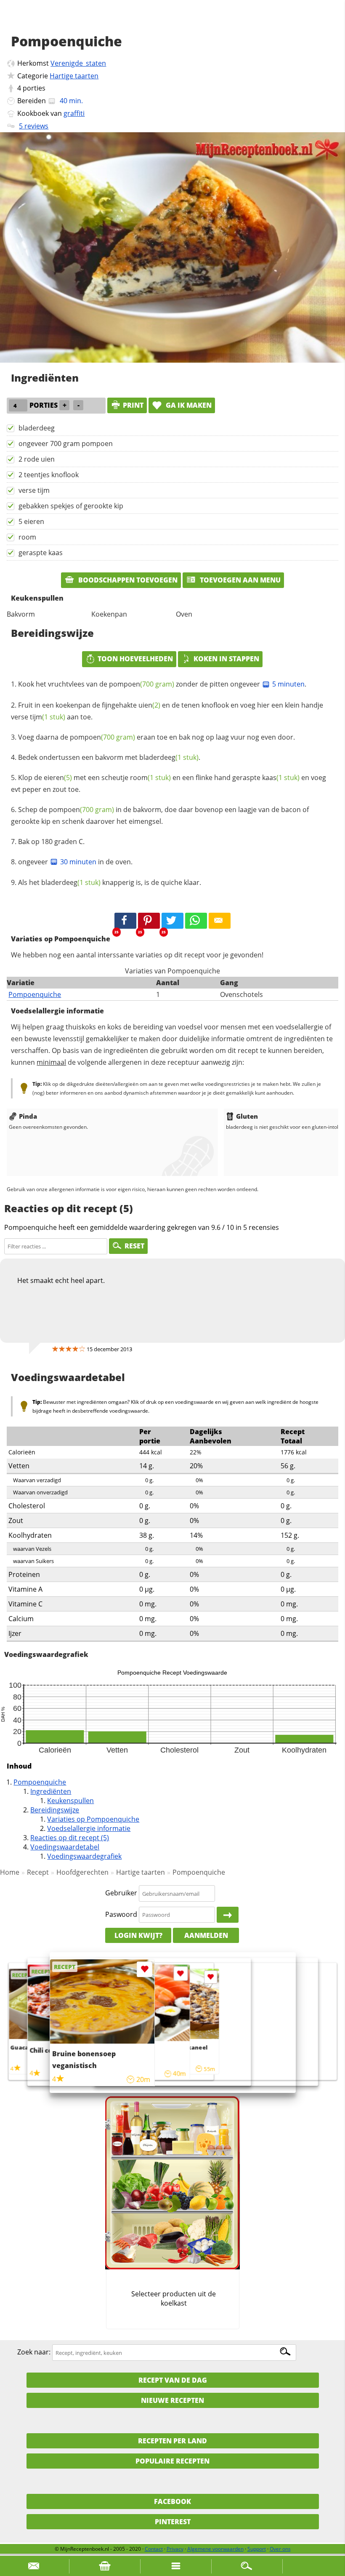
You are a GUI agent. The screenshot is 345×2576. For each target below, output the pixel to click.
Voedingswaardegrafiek (84, 1856)
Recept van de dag (173, 2380)
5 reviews (34, 126)
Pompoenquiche (35, 994)
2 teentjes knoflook (49, 475)
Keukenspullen (70, 1801)
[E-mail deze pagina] (220, 921)
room (27, 537)
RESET (134, 1246)
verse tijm (34, 490)
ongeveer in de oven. (75, 862)
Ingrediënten (51, 1791)
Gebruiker (121, 1893)
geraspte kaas (41, 553)
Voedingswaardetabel (65, 1847)
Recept (38, 1872)
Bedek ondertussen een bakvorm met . (109, 757)
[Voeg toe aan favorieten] (211, 1977)
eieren (58, 778)
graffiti (74, 113)
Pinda (28, 1116)
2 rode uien (37, 459)
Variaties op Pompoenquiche (93, 1819)
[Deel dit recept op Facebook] (125, 921)
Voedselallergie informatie (89, 1828)
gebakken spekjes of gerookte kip (71, 506)
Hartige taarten (74, 76)
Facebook (172, 2501)
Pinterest (173, 2522)
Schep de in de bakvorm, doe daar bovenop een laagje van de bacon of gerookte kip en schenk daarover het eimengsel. (160, 815)
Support (257, 2549)
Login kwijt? (138, 1935)
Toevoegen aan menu (239, 580)
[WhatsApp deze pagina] (196, 921)
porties (34, 88)
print (133, 405)
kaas (281, 778)
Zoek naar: (34, 2352)
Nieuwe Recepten (172, 2400)
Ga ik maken (188, 405)
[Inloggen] (228, 1915)
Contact (154, 2549)
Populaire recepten (172, 2461)
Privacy (175, 2549)
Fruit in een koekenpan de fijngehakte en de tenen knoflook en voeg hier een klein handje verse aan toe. (167, 711)
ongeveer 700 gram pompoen (66, 444)
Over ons (280, 2549)
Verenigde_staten (78, 63)
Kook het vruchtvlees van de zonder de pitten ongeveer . (162, 684)
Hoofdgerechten (82, 1872)
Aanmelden (206, 1935)
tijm (48, 717)
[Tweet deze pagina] (172, 921)
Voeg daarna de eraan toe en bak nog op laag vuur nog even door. (157, 737)
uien (149, 705)
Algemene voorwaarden (215, 2549)
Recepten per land (172, 2441)
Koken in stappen (226, 659)
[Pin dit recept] (149, 921)
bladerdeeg (37, 428)
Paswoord (121, 1914)
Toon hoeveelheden (135, 659)
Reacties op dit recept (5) (70, 1838)
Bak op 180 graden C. (51, 842)
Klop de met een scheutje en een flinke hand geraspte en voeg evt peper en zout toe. (169, 783)
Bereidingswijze (55, 1810)
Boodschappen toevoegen (127, 580)
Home (10, 1872)
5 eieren (31, 521)
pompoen (142, 684)
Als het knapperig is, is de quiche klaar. (110, 882)
